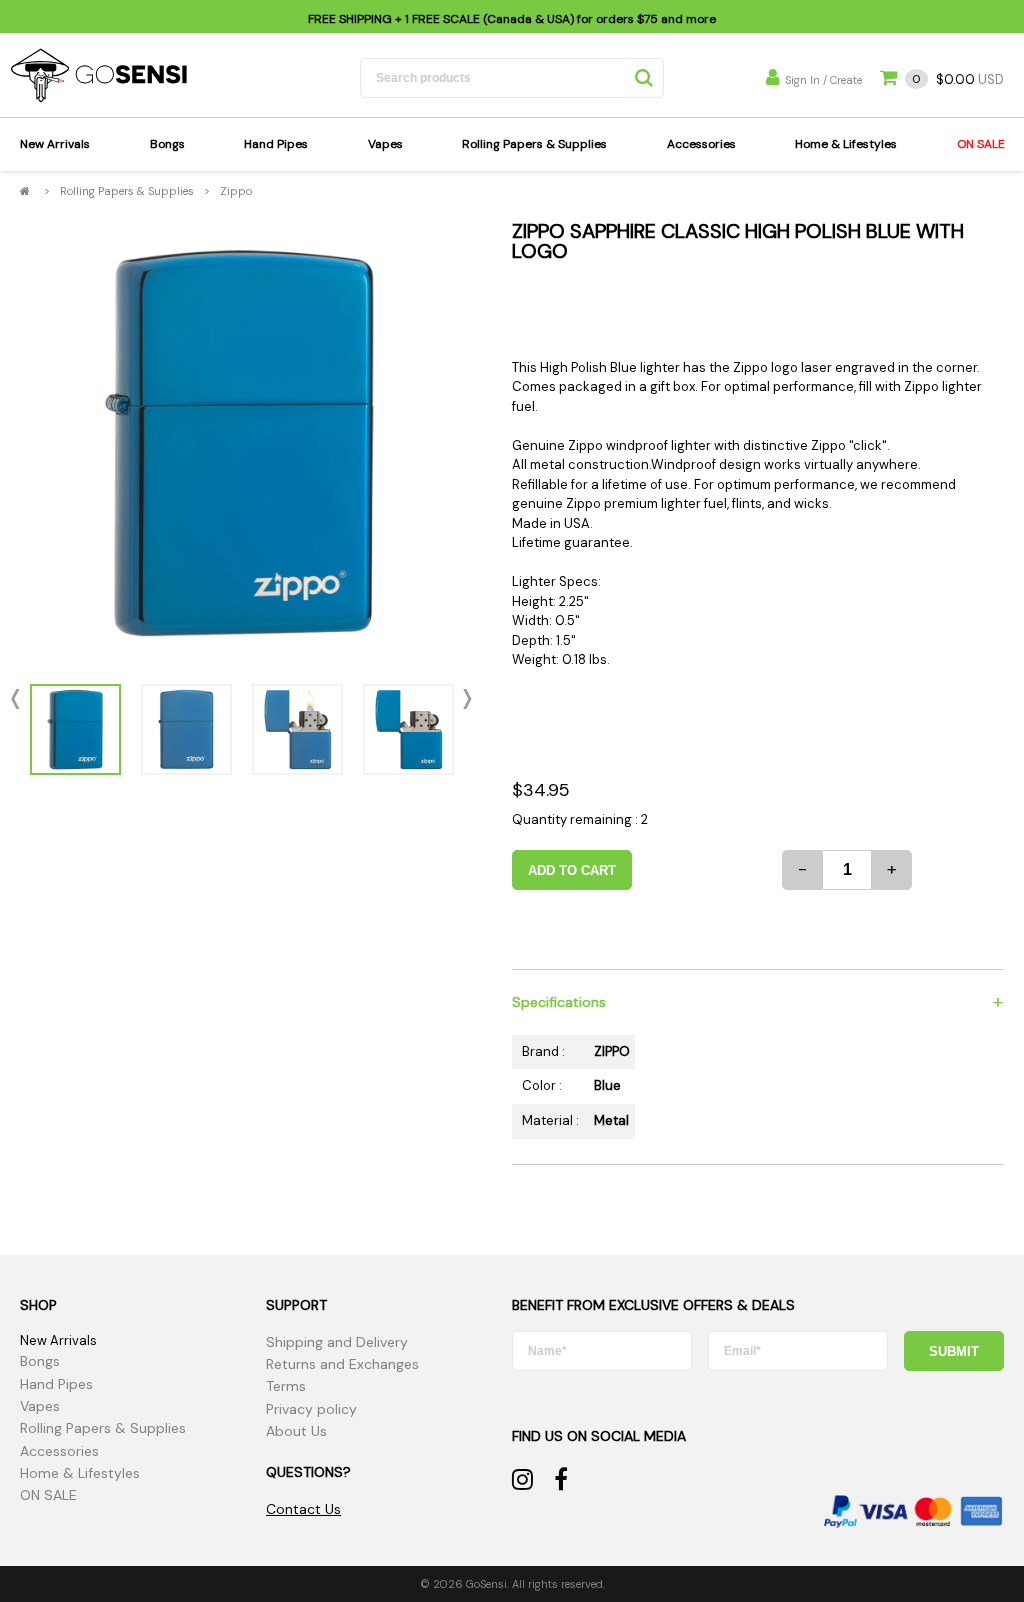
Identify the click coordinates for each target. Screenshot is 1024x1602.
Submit (954, 1351)
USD (958, 79)
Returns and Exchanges (342, 1364)
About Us (296, 1431)
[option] (241, 442)
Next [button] (463, 699)
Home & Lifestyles (846, 144)
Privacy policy (311, 1409)
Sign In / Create (823, 80)
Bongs (167, 144)
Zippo (236, 191)
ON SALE (981, 144)
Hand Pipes (276, 144)
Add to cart (572, 870)
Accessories (701, 144)
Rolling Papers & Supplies (534, 144)
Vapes (385, 144)
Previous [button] (20, 699)
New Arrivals (55, 144)
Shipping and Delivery (337, 1342)
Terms (286, 1386)
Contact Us (303, 1509)
